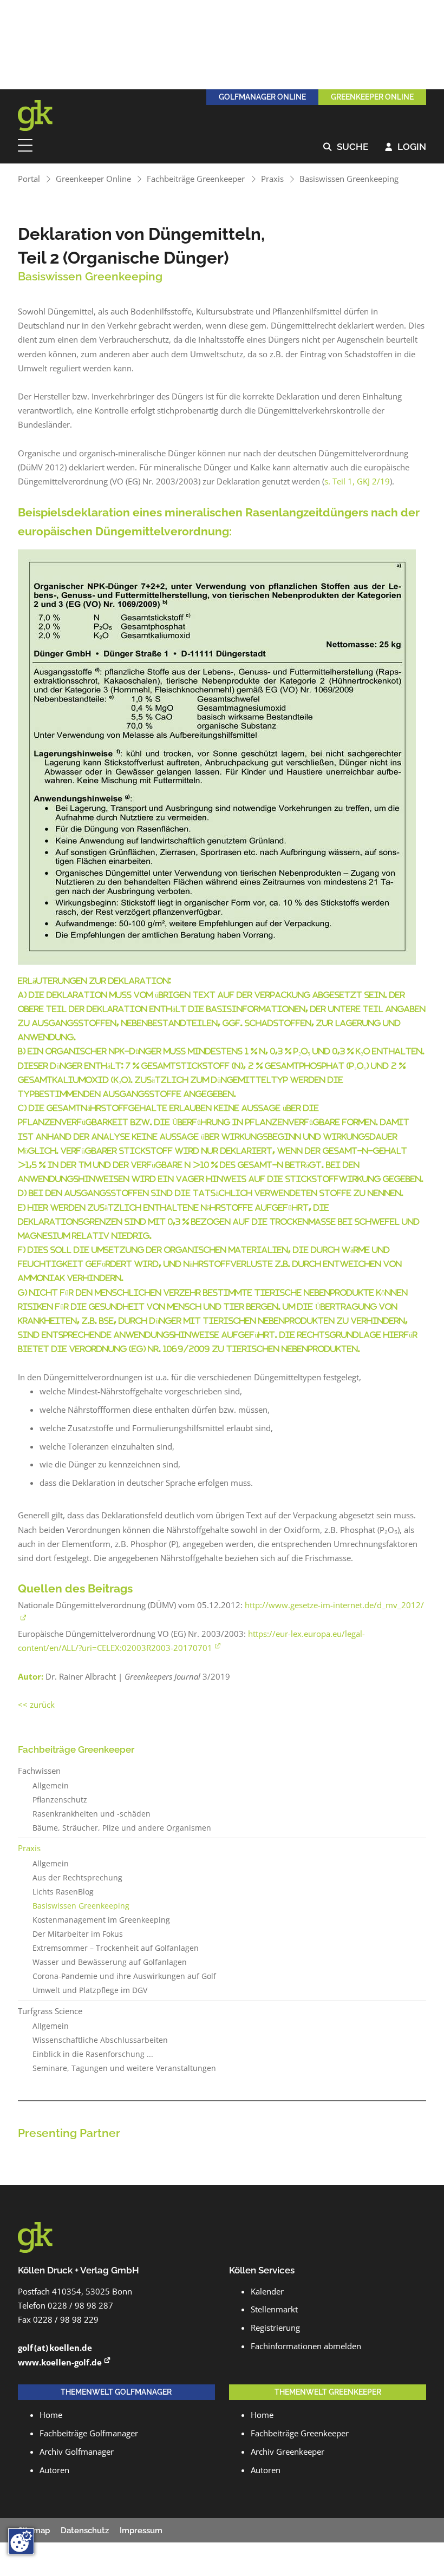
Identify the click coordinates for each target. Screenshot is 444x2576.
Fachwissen (39, 1771)
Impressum (141, 2531)
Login (406, 147)
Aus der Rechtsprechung (77, 1878)
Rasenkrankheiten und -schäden (92, 1814)
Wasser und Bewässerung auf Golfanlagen (110, 1962)
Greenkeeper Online (93, 179)
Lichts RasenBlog (63, 1892)
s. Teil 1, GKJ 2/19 (357, 481)
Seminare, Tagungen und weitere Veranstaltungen (124, 2068)
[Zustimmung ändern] (21, 2541)
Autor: (31, 1677)
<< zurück (36, 1705)
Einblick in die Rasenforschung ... (93, 2054)
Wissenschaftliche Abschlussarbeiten (100, 2040)
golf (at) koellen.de (55, 2348)
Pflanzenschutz (60, 1800)
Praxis (272, 179)
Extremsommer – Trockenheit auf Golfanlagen (116, 1948)
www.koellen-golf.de (60, 2362)
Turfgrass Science (50, 2011)
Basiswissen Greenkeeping (349, 179)
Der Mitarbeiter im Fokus (78, 1934)
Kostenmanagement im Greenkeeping (101, 1920)
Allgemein (51, 1786)
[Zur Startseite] (42, 116)
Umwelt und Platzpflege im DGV (90, 1990)
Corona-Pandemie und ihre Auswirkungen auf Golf (124, 1976)
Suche (346, 147)
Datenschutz (85, 2531)
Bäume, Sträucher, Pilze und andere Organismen (122, 1828)
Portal (29, 179)
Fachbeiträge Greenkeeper (196, 179)
